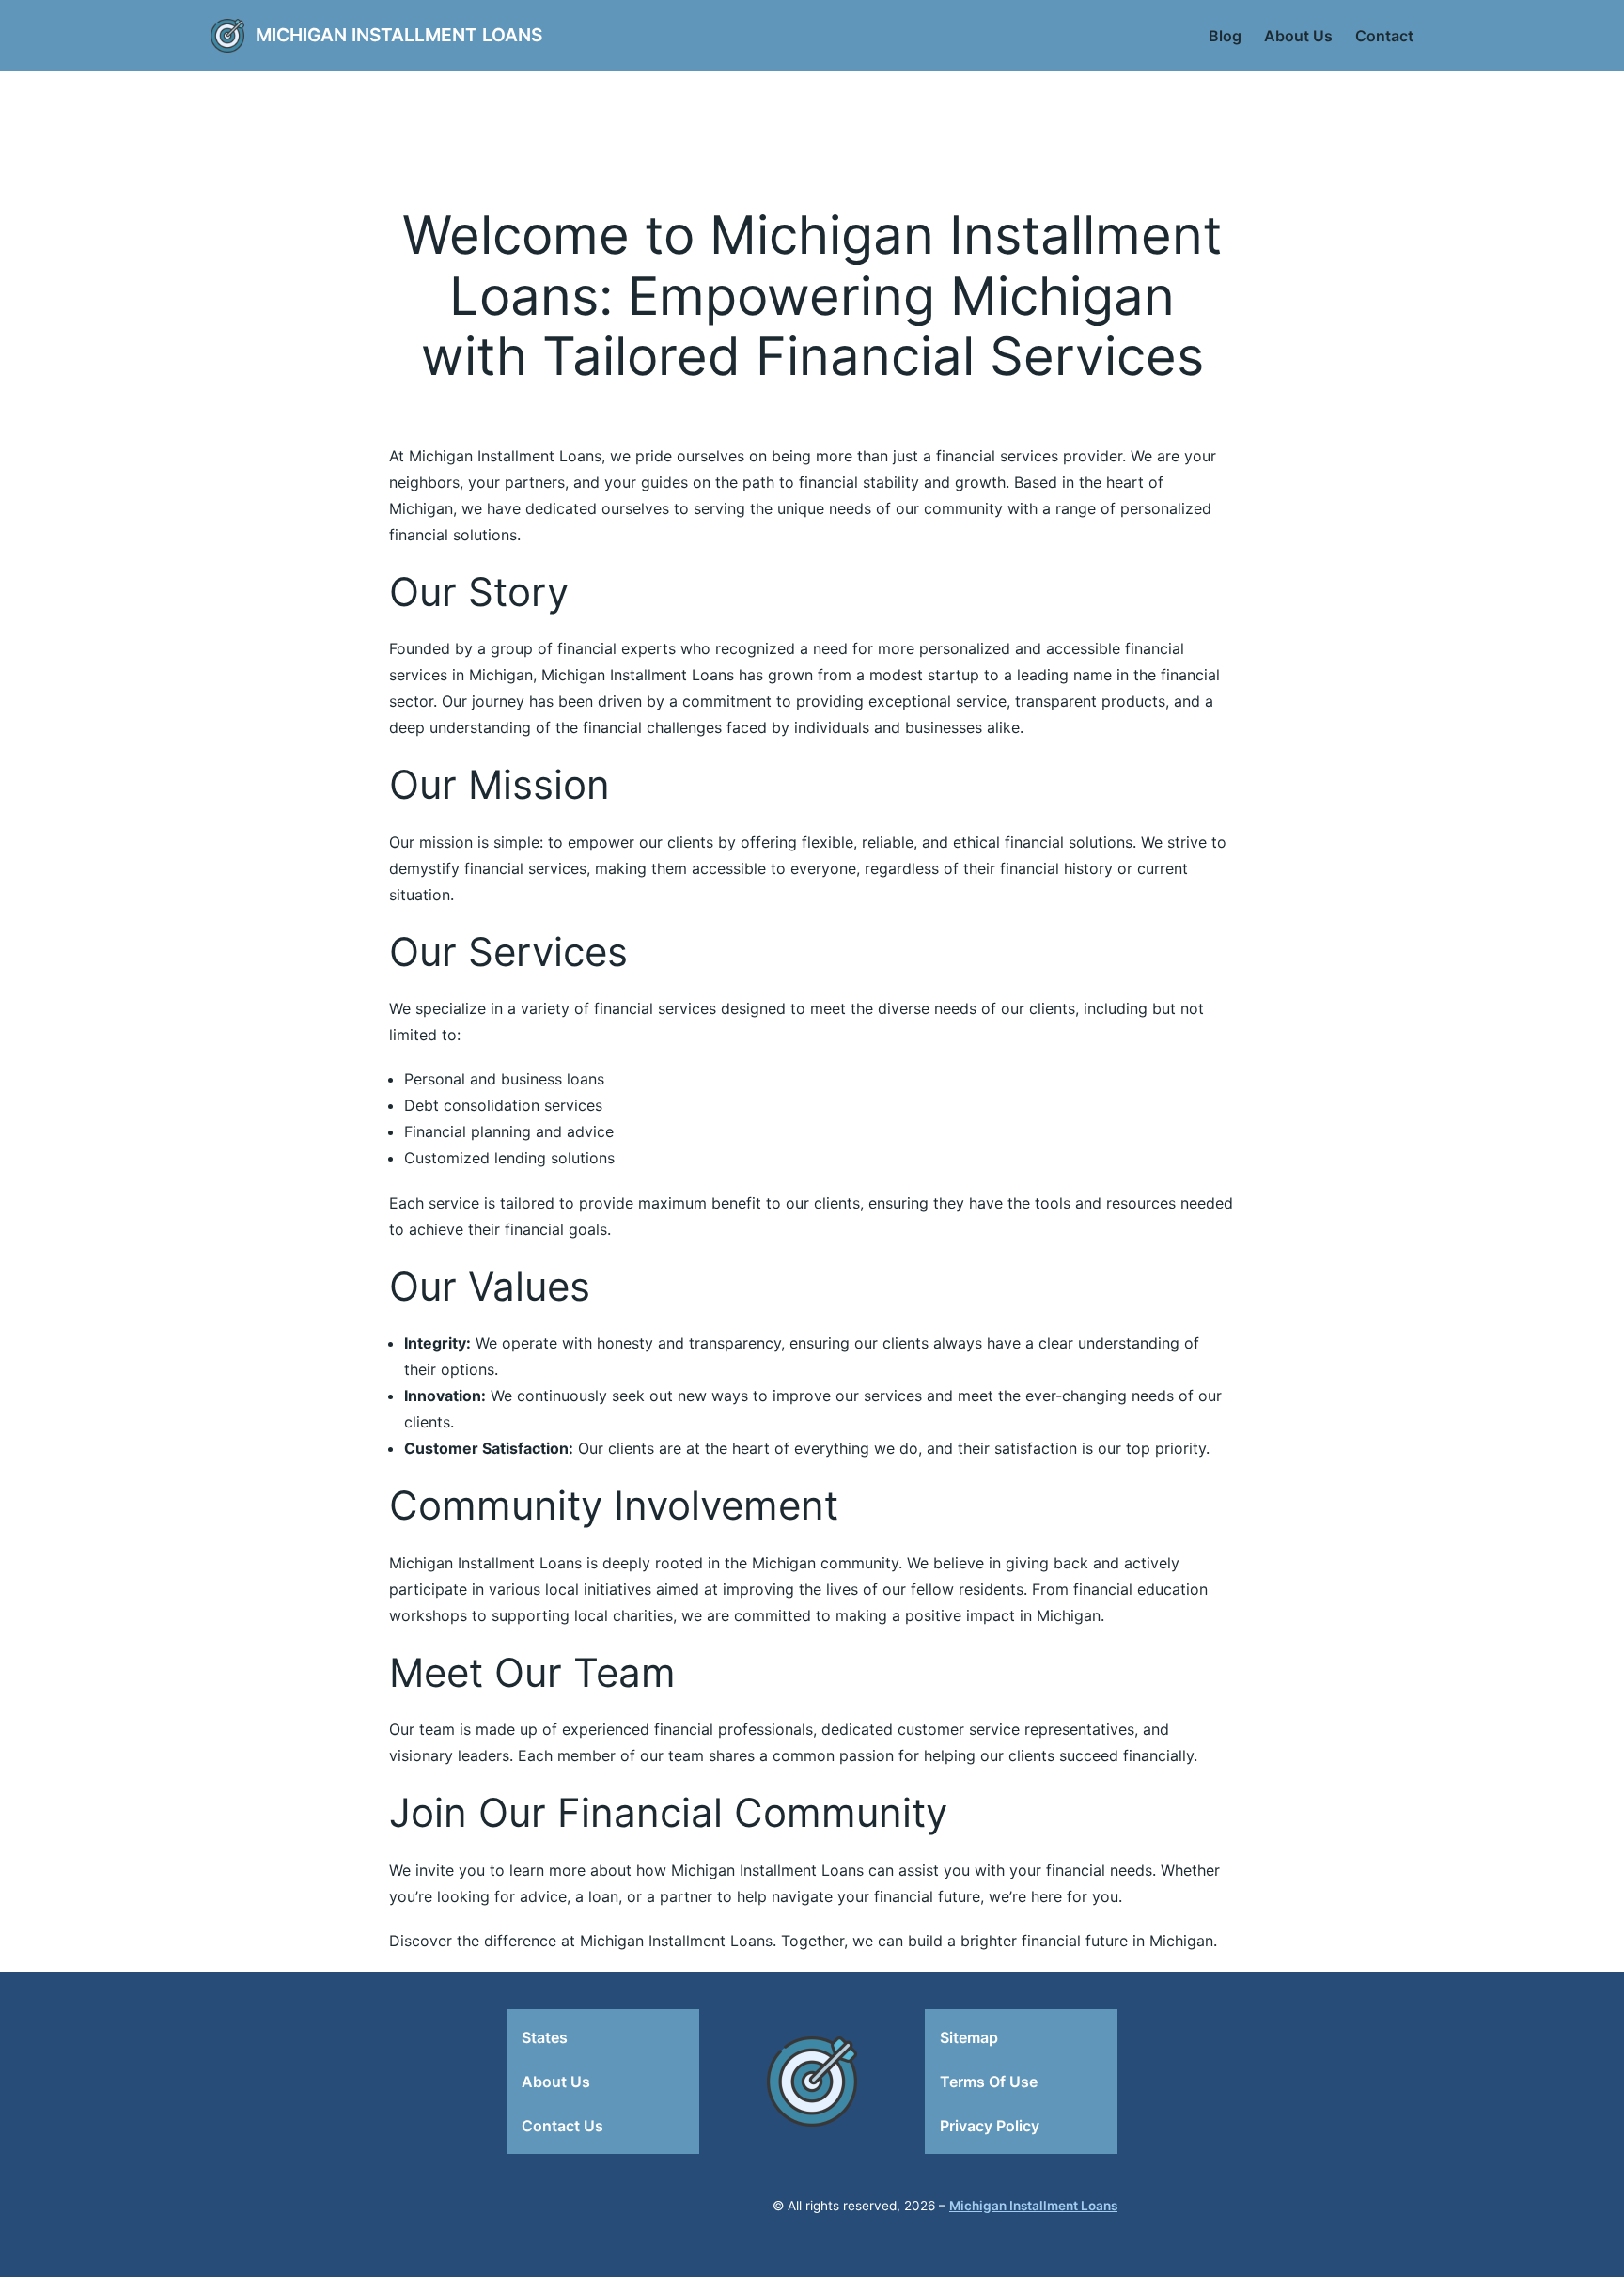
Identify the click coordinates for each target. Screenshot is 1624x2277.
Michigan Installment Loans (399, 35)
